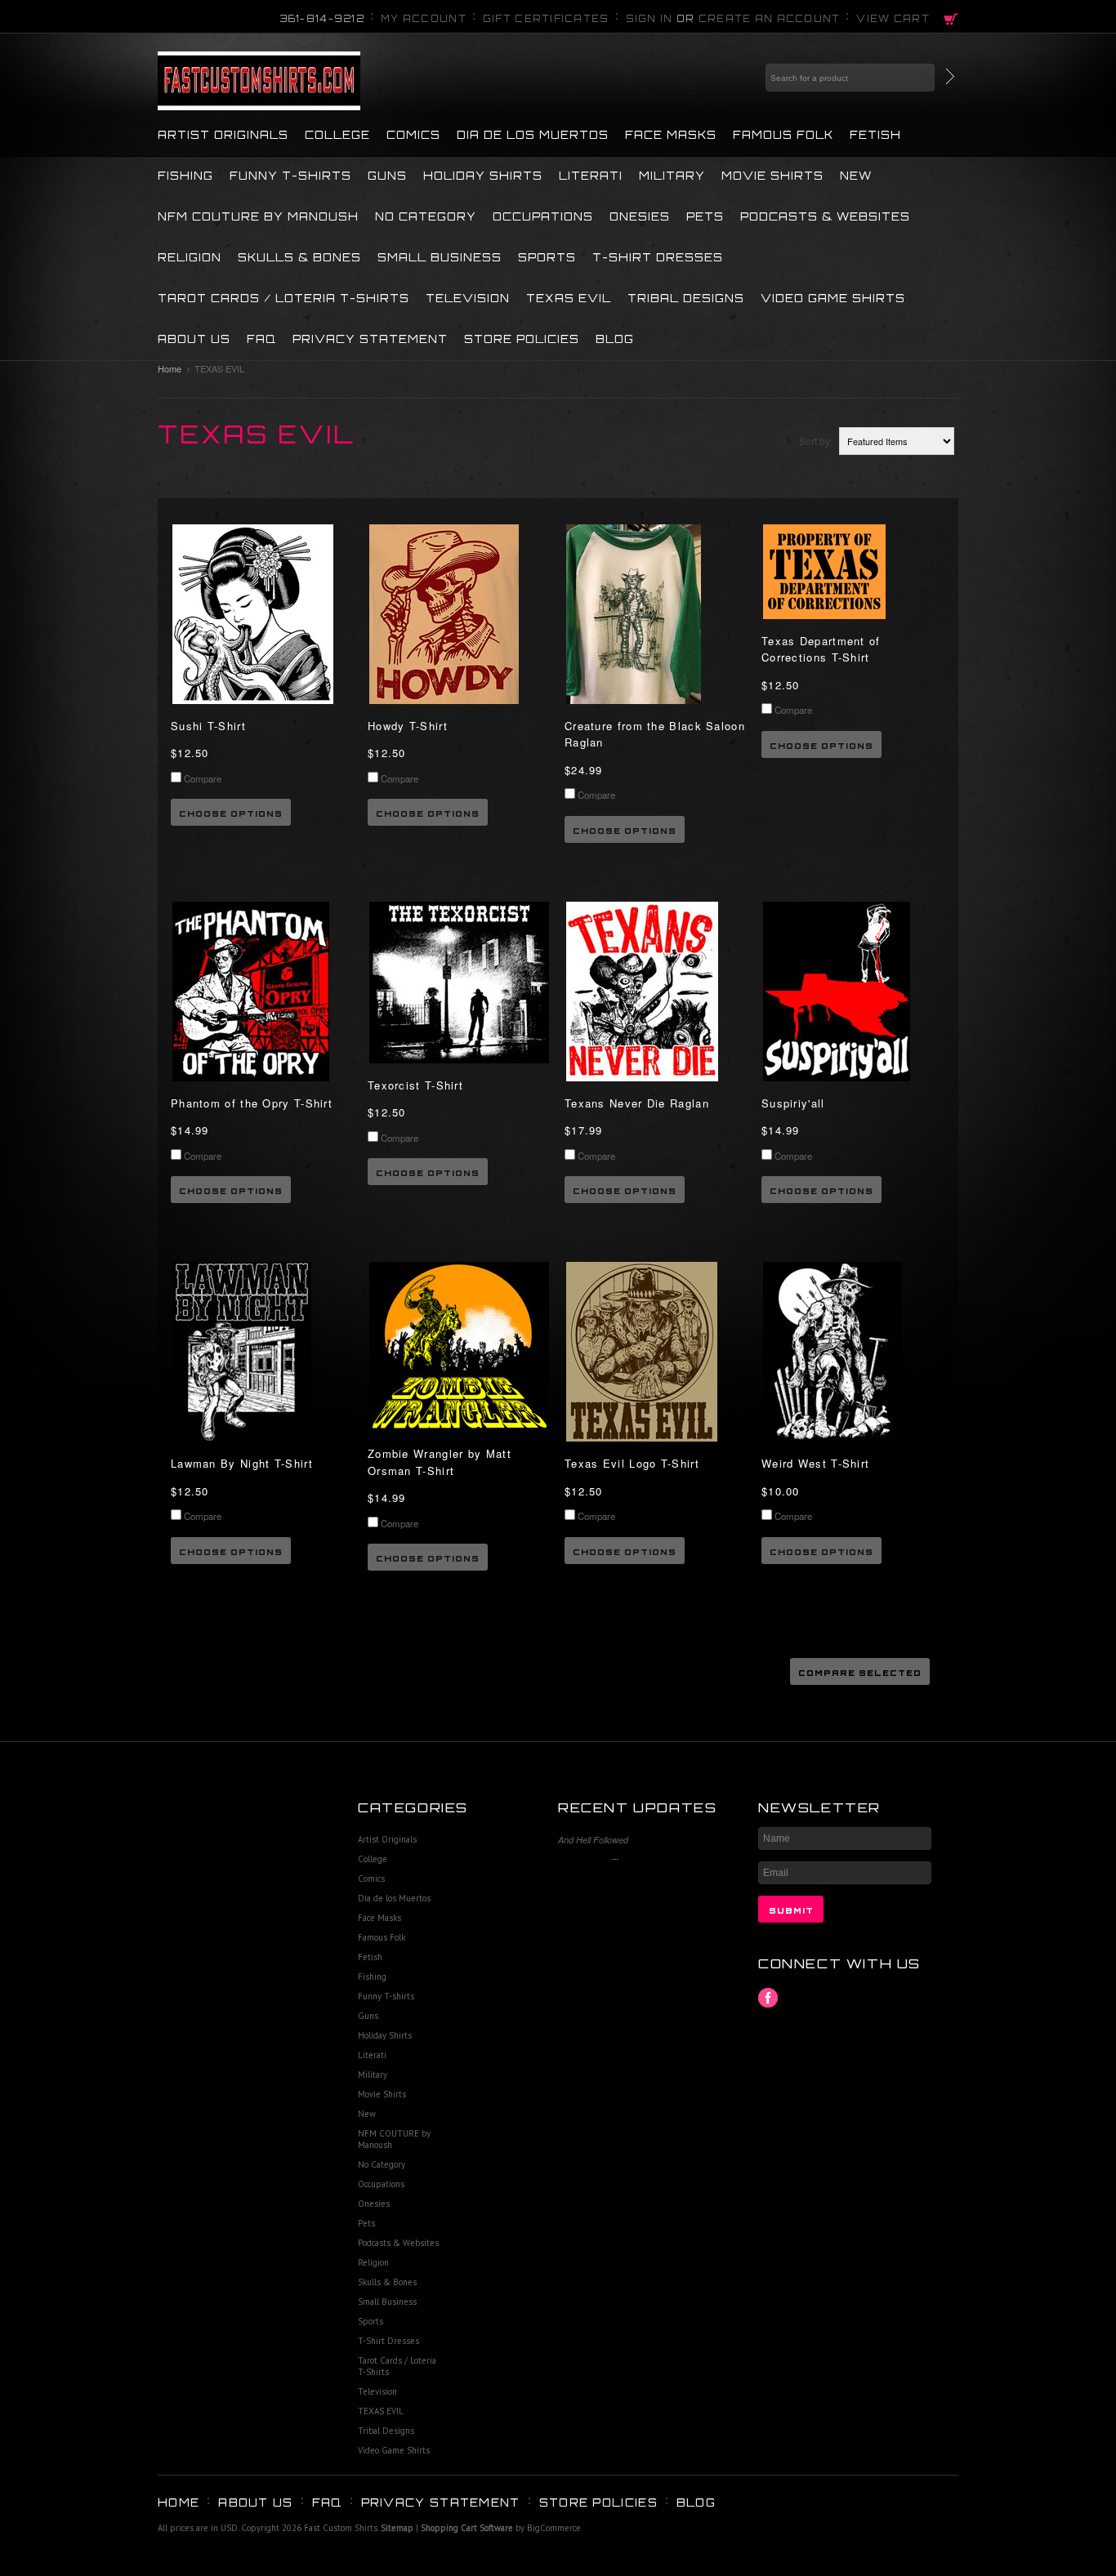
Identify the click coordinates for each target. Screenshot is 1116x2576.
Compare (203, 778)
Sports (547, 257)
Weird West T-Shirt (815, 1463)
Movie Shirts (772, 176)
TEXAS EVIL (569, 298)
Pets (705, 216)
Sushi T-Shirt (208, 726)
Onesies (640, 216)
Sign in (650, 19)
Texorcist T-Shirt (415, 1085)
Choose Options (231, 813)
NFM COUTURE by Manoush (258, 216)
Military (672, 176)
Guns (387, 176)
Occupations (543, 216)
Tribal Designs (686, 298)
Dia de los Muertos (533, 135)
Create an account (770, 19)
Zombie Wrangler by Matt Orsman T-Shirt (440, 1462)
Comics (413, 135)
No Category (426, 216)
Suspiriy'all (793, 1103)
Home (170, 368)
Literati (591, 176)
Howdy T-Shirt (408, 726)
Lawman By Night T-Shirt (242, 1463)
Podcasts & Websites (825, 216)
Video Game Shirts (833, 298)
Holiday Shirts (483, 176)
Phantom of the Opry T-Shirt (252, 1103)
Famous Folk (783, 135)
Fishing (185, 176)
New (856, 176)
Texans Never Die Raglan (637, 1103)
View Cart (893, 19)
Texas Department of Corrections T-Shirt (821, 649)
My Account (424, 19)
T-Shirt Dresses (658, 257)
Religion (190, 257)
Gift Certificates (546, 19)
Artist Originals (223, 135)
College (337, 135)
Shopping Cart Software (467, 2528)
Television (468, 298)
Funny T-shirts (290, 176)
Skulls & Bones (299, 257)
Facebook (768, 1998)
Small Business (440, 257)
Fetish (875, 135)
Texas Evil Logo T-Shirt (632, 1463)
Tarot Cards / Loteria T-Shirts (283, 298)
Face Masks (671, 135)
